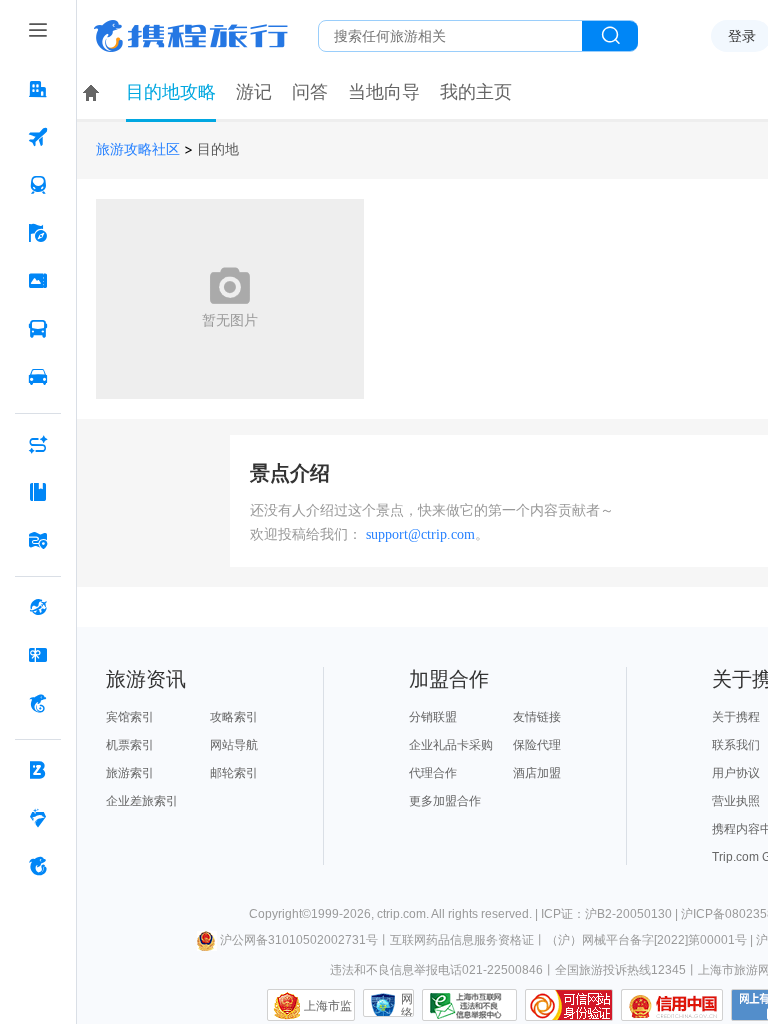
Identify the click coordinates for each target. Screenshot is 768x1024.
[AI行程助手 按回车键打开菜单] (38, 444)
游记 (254, 92)
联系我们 (736, 745)
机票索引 (130, 745)
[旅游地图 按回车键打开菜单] (38, 540)
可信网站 (569, 1005)
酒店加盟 (537, 773)
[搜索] (610, 36)
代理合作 (433, 773)
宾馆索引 (130, 717)
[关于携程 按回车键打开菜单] (38, 866)
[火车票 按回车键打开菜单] (38, 185)
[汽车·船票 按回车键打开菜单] (38, 329)
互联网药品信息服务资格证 (462, 940)
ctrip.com (401, 914)
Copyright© (280, 914)
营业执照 (736, 801)
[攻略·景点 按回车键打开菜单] (38, 492)
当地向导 (384, 92)
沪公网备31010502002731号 (299, 940)
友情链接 (537, 717)
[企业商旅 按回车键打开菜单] (38, 770)
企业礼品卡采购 (451, 745)
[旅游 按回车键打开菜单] (38, 233)
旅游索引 (130, 773)
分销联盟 (433, 717)
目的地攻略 (171, 92)
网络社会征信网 (407, 1004)
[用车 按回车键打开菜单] (38, 377)
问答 (310, 92)
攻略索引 (234, 717)
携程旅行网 (191, 36)
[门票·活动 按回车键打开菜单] (38, 281)
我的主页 (476, 92)
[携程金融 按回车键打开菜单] (38, 703)
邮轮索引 (234, 773)
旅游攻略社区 (138, 149)
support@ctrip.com (420, 534)
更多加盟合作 (445, 801)
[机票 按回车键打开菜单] (38, 137)
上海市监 (328, 1006)
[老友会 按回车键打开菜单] (38, 818)
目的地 (218, 149)
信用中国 (672, 1005)
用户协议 (736, 773)
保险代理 (537, 745)
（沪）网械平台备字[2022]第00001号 (646, 940)
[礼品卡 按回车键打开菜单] (38, 655)
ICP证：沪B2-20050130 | (611, 914)
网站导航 (234, 745)
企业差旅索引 (142, 801)
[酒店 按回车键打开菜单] (38, 89)
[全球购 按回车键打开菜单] (38, 607)
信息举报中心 (469, 1005)
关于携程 (736, 717)
